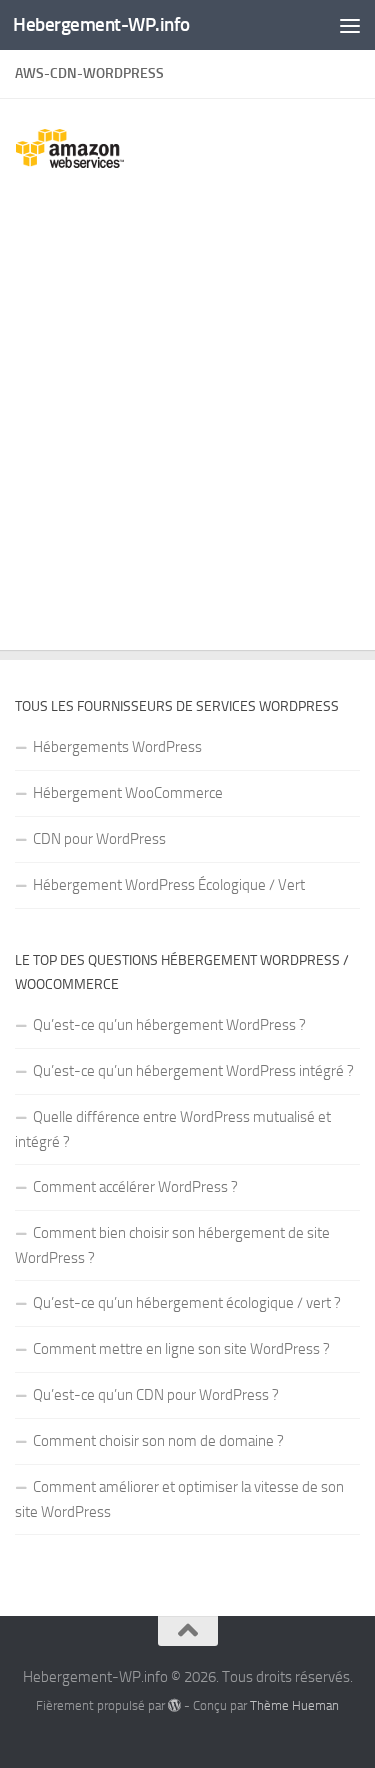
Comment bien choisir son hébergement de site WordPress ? (172, 1245)
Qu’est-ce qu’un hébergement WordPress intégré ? (193, 1071)
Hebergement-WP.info (101, 24)
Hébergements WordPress (117, 747)
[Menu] (350, 25)
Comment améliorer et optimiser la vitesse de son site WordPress (179, 1499)
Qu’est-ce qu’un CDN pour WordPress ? (156, 1395)
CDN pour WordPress (99, 839)
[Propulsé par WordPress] (174, 1705)
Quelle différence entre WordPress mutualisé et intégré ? (173, 1129)
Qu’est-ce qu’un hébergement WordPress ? (169, 1025)
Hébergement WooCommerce (128, 793)
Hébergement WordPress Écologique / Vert (169, 885)
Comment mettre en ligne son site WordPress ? (181, 1349)
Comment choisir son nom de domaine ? (158, 1441)
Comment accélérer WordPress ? (135, 1187)
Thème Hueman (294, 1705)
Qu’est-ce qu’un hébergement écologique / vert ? (187, 1303)
